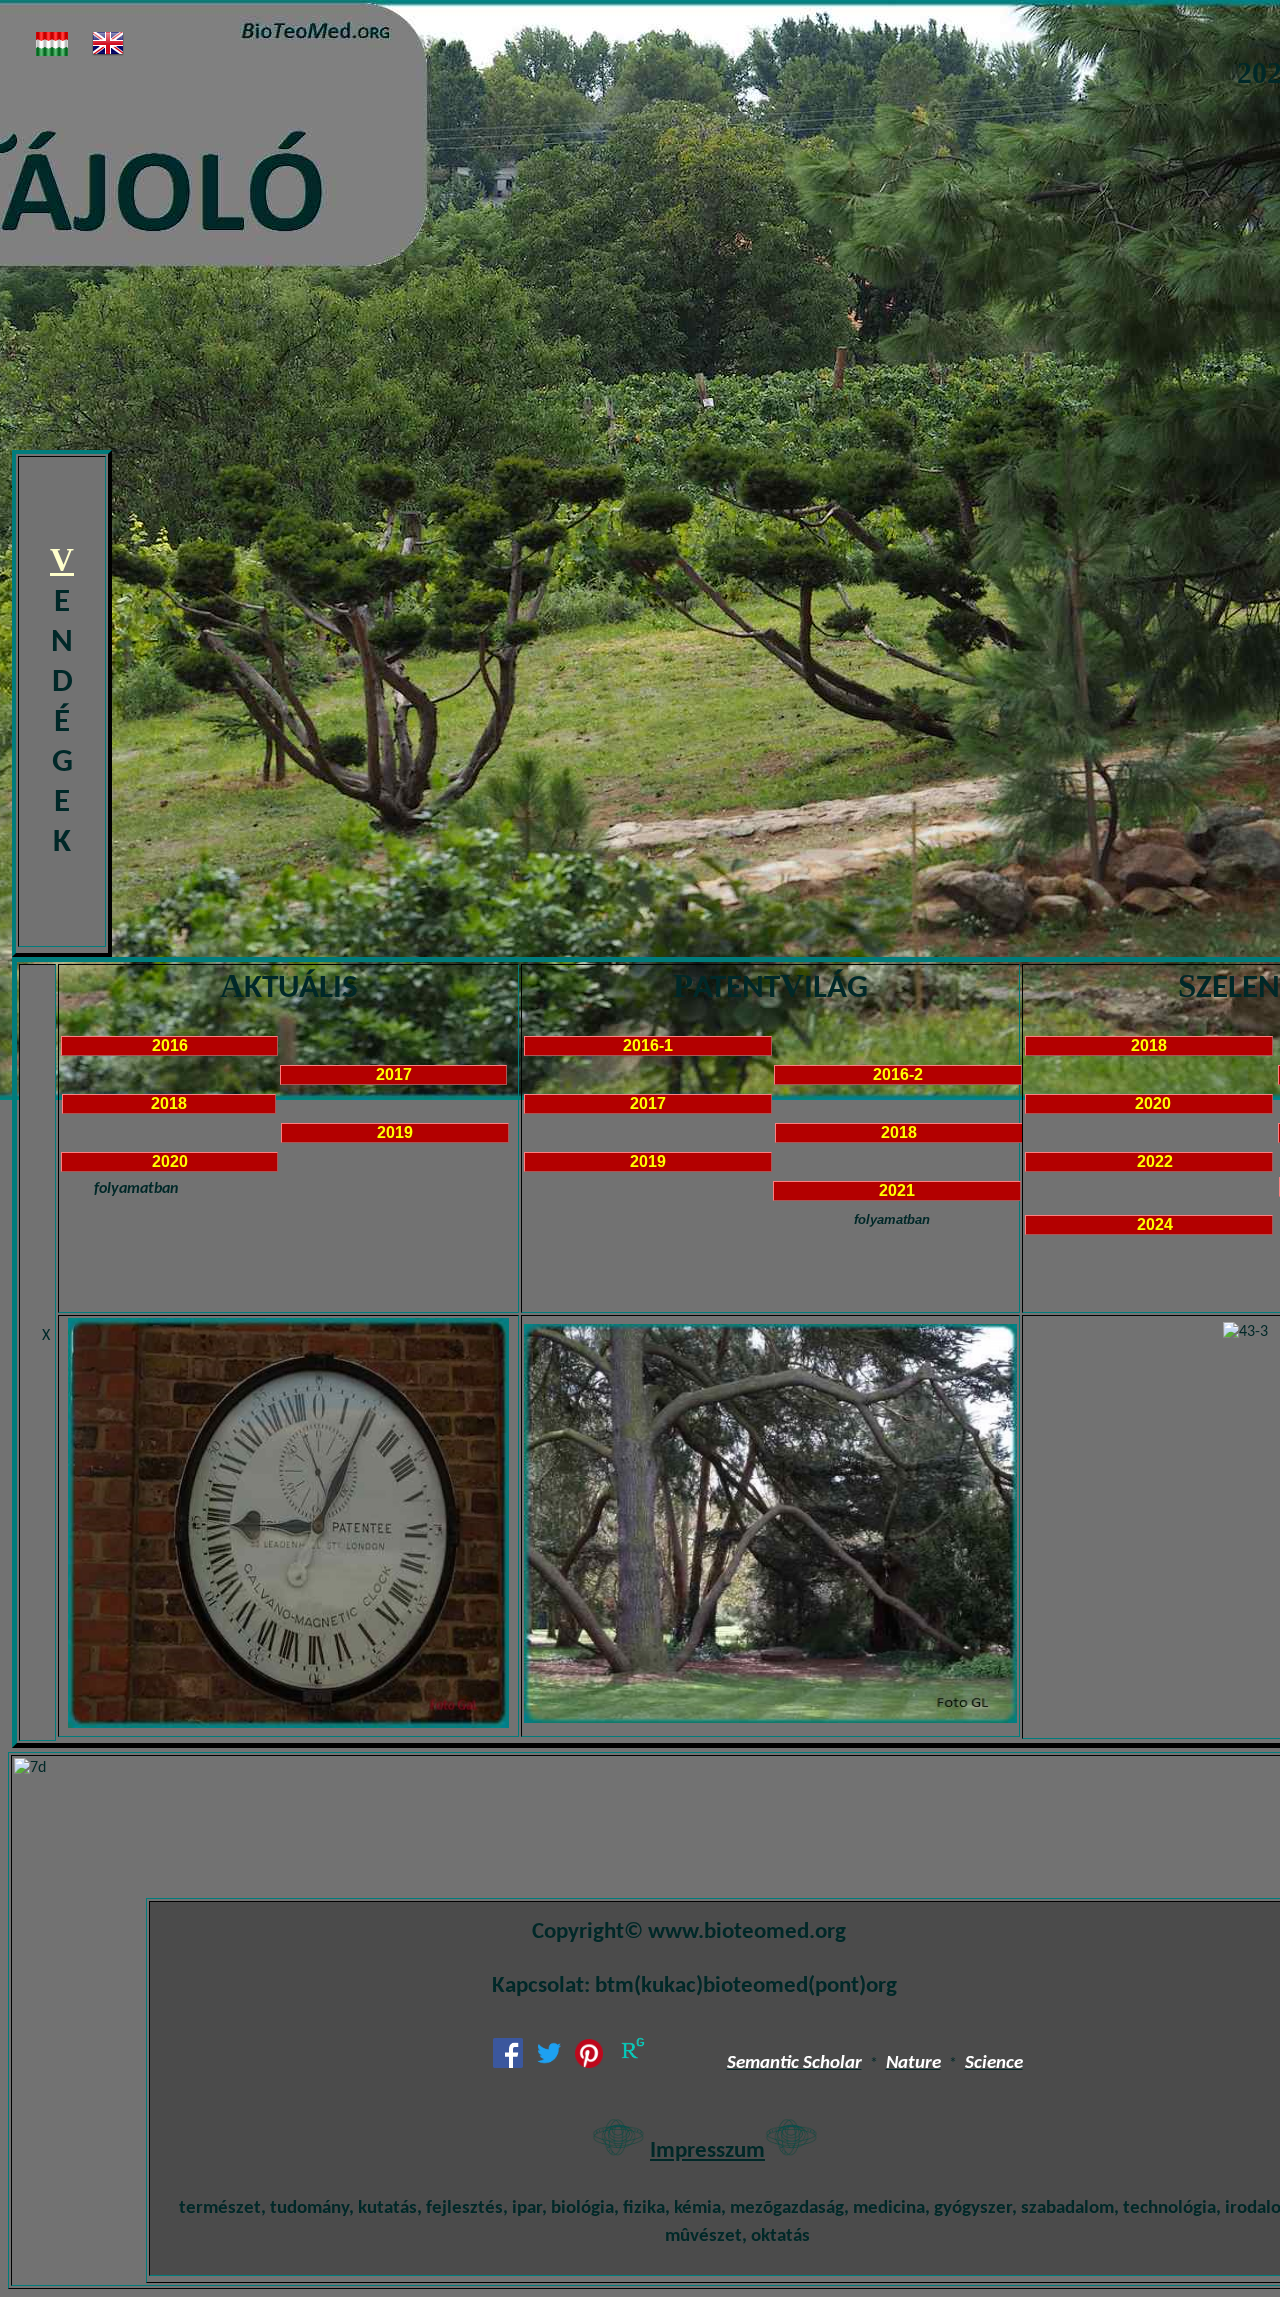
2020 (172, 1161)
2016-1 (648, 1045)
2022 (1149, 1161)
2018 (169, 1103)
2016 (170, 1045)
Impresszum (707, 2151)
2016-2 (898, 1074)
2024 (1149, 1224)
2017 (394, 1074)
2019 (397, 1132)
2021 (899, 1190)
